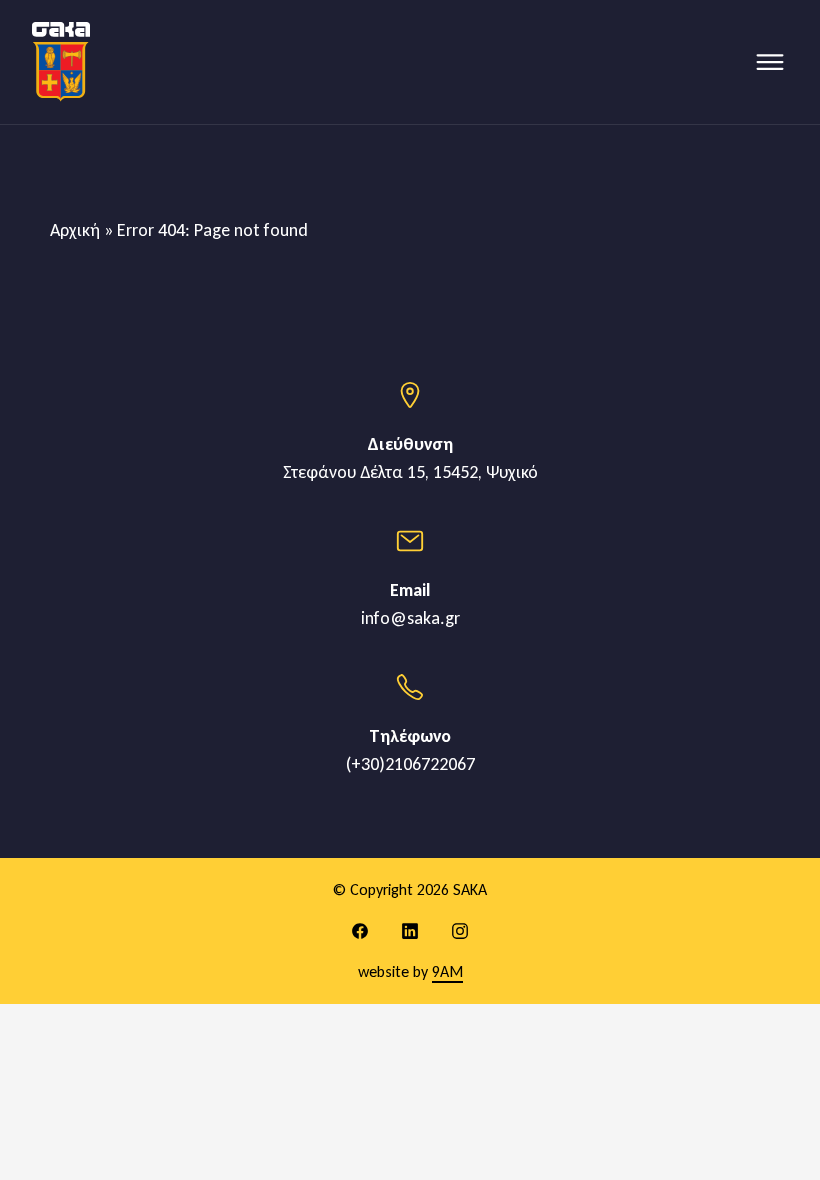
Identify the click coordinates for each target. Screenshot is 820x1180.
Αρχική (75, 230)
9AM (447, 971)
